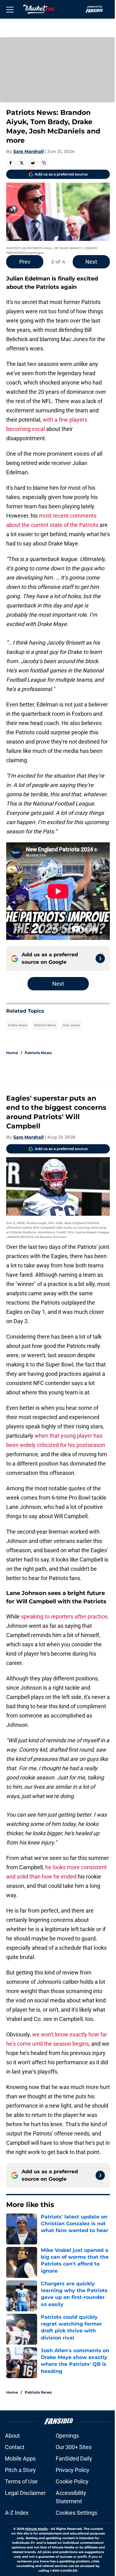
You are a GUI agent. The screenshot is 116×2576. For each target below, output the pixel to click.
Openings (67, 2436)
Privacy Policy (73, 2470)
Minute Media (37, 2529)
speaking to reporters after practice (64, 1616)
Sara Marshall (28, 151)
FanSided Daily (74, 2459)
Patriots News (45, 1025)
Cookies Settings (76, 2513)
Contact (15, 2447)
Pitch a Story (20, 2470)
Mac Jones (71, 1025)
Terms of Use (21, 2481)
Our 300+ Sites (74, 2447)
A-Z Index (17, 2513)
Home (12, 1053)
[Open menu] (10, 9)
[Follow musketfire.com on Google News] (100, 958)
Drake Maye (18, 1025)
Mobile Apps (20, 2459)
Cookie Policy (72, 2481)
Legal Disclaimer (25, 2493)
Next (91, 262)
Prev (25, 262)
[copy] (44, 163)
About (12, 2436)
